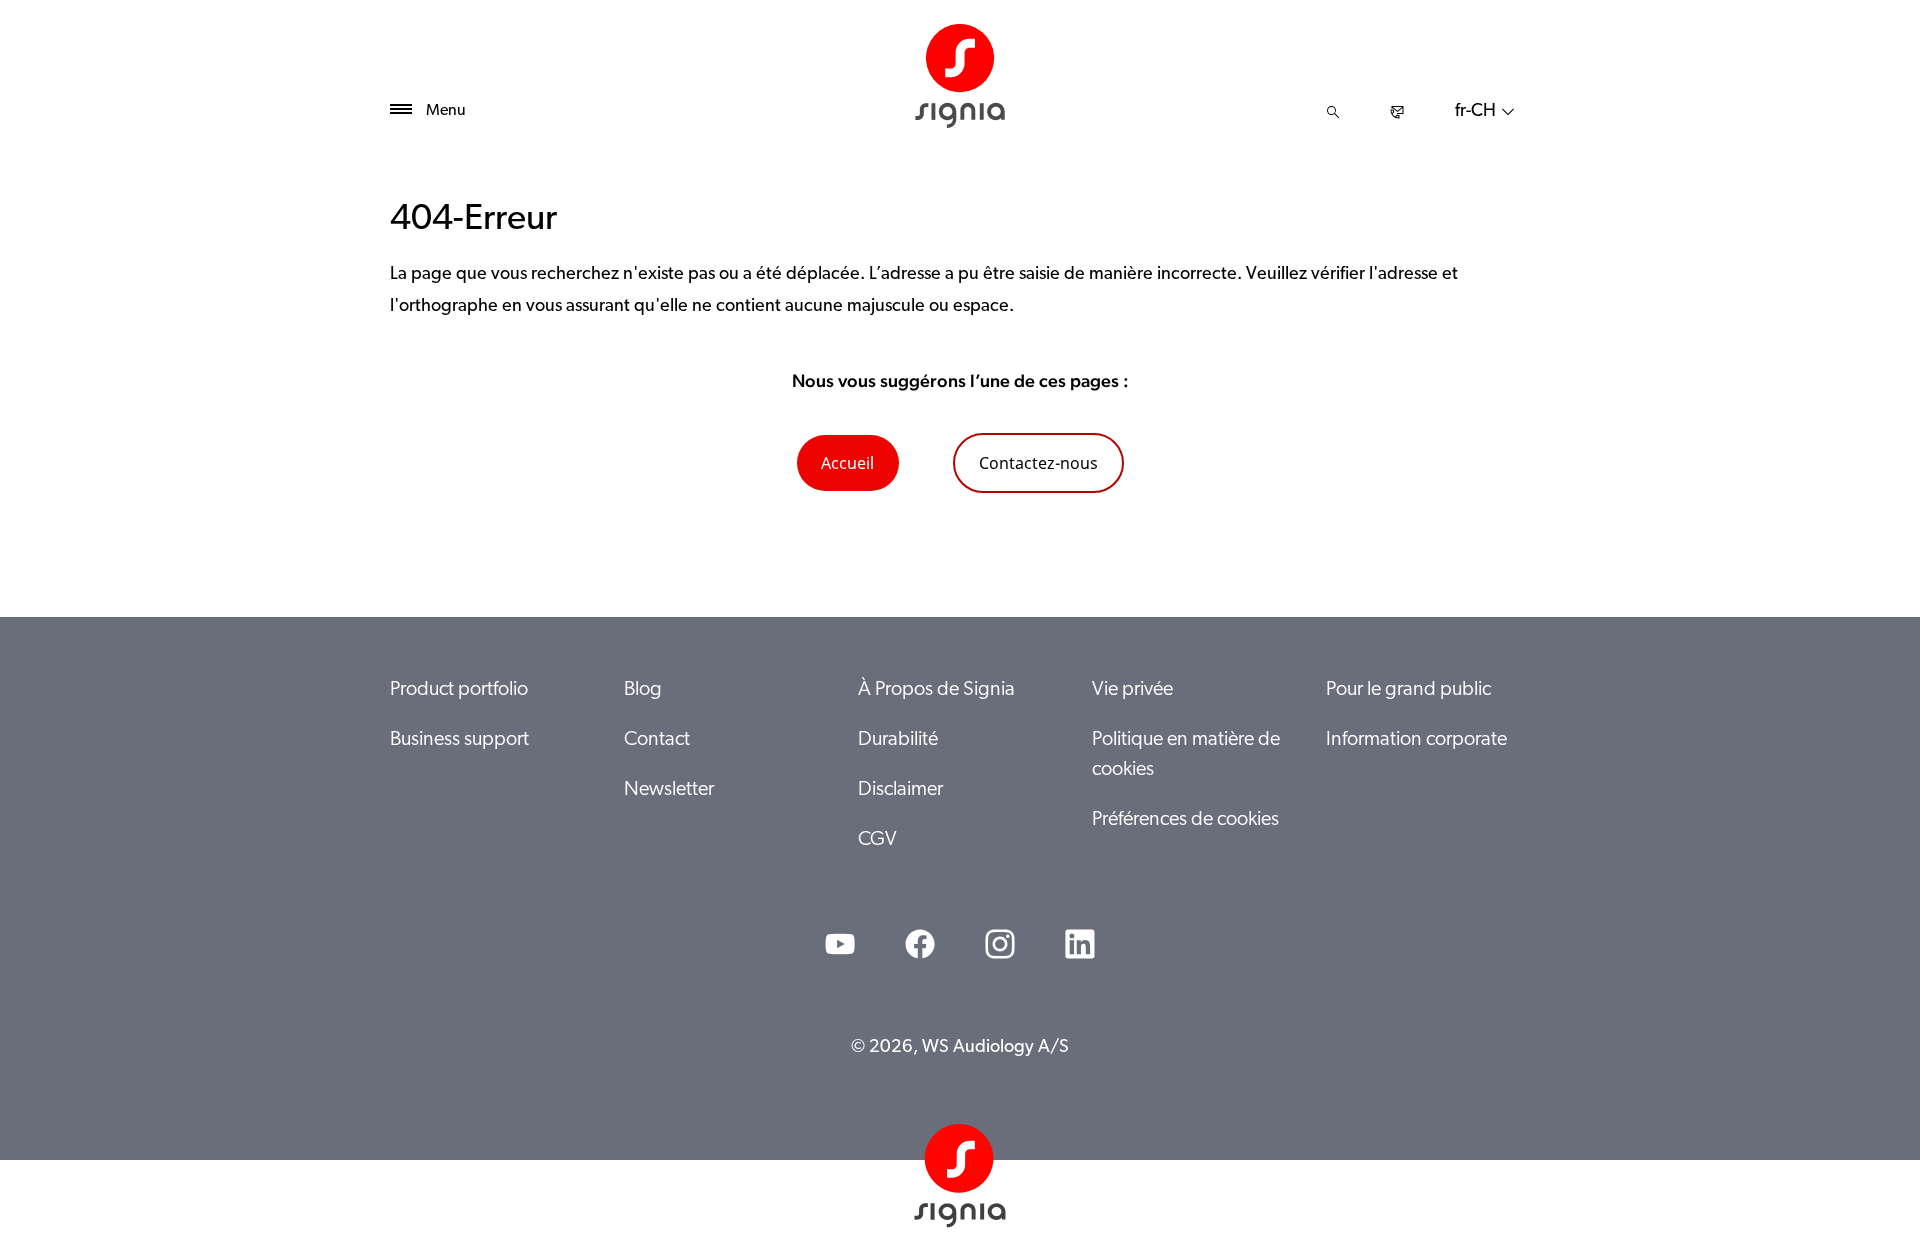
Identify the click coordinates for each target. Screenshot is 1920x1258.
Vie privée (1132, 690)
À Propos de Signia (936, 690)
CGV (877, 840)
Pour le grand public (1408, 690)
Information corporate (1416, 740)
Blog (643, 690)
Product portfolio (459, 690)
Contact (657, 740)
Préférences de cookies (1185, 820)
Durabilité (898, 740)
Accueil (847, 463)
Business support (459, 740)
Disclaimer (900, 790)
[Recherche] (1333, 112)
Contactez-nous (1038, 463)
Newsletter (669, 790)
